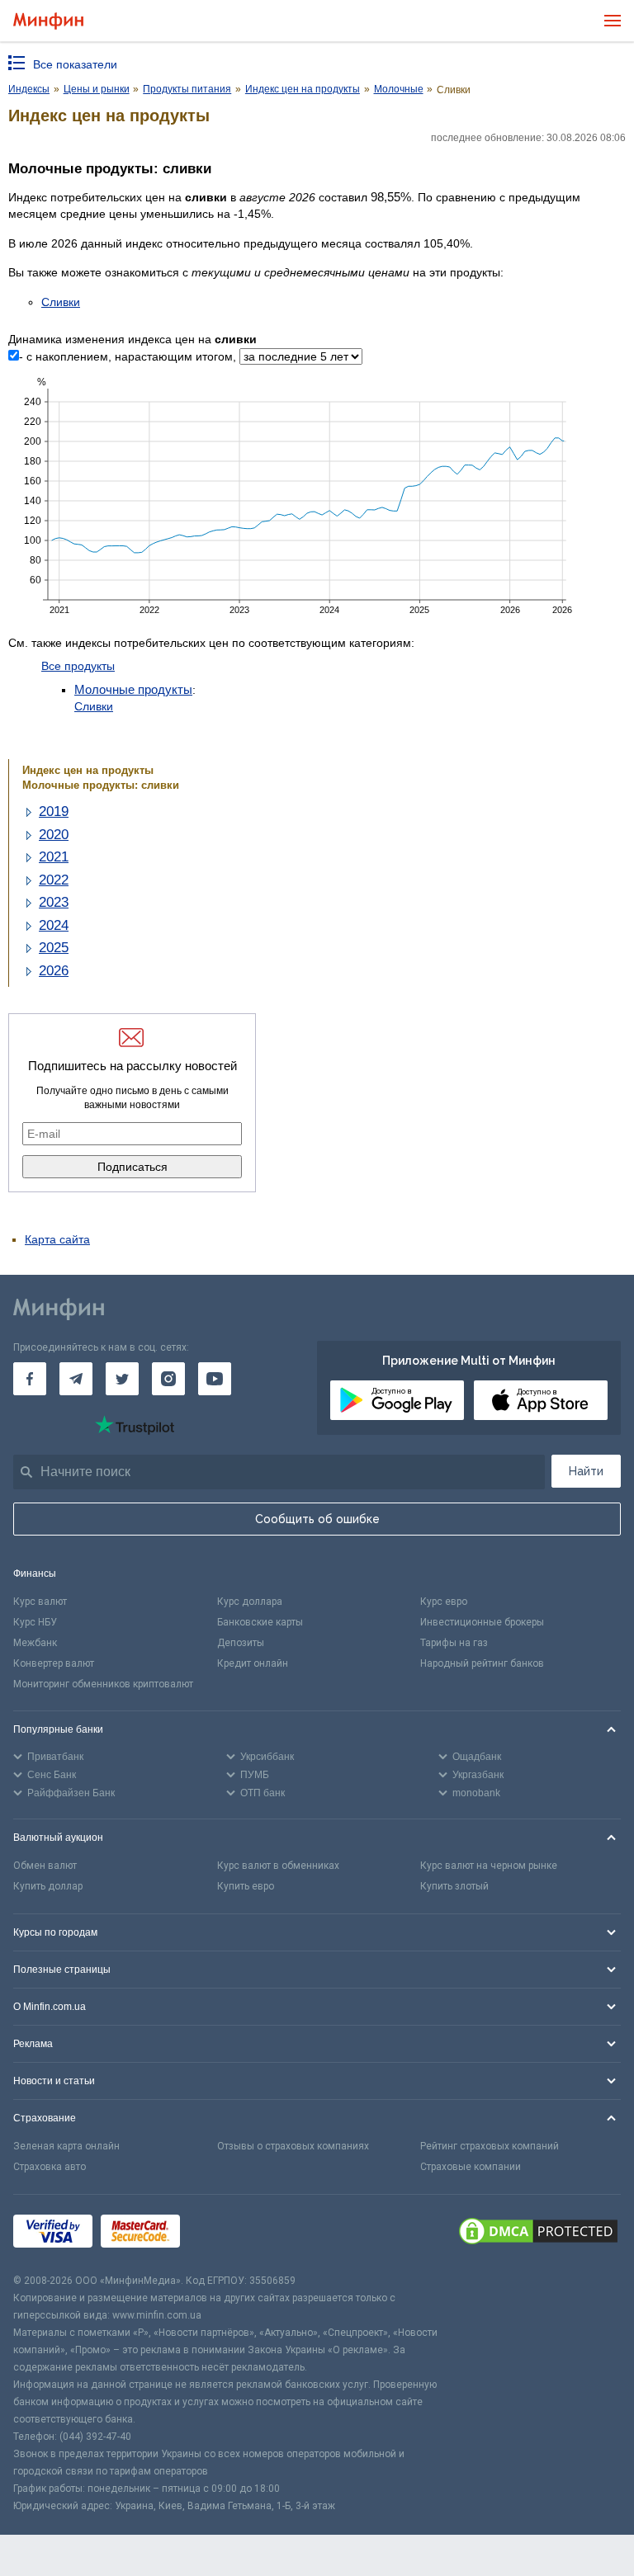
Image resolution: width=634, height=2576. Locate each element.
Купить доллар (48, 1886)
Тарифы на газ (454, 1643)
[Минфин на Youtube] (215, 1379)
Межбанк (35, 1643)
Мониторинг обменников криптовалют (103, 1684)
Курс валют (40, 1602)
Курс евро (444, 1602)
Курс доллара (250, 1602)
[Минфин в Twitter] (122, 1379)
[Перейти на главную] (48, 21)
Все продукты (78, 666)
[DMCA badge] (538, 2234)
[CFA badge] (225, 2233)
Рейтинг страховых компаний (490, 2146)
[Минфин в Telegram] (76, 1379)
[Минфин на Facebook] (30, 1379)
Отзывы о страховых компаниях (293, 2146)
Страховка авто (50, 2167)
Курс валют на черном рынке (489, 1866)
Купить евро (246, 1886)
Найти (586, 1471)
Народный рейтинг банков (482, 1663)
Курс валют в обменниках (278, 1866)
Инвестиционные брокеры (482, 1622)
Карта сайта (57, 1239)
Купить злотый (454, 1886)
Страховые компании (471, 2167)
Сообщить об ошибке (317, 1519)
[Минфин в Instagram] (168, 1379)
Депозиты (241, 1643)
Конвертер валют (54, 1663)
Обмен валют (45, 1866)
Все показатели (75, 64)
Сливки (61, 302)
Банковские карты (260, 1622)
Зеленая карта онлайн (66, 2146)
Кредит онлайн (253, 1663)
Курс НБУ (35, 1622)
